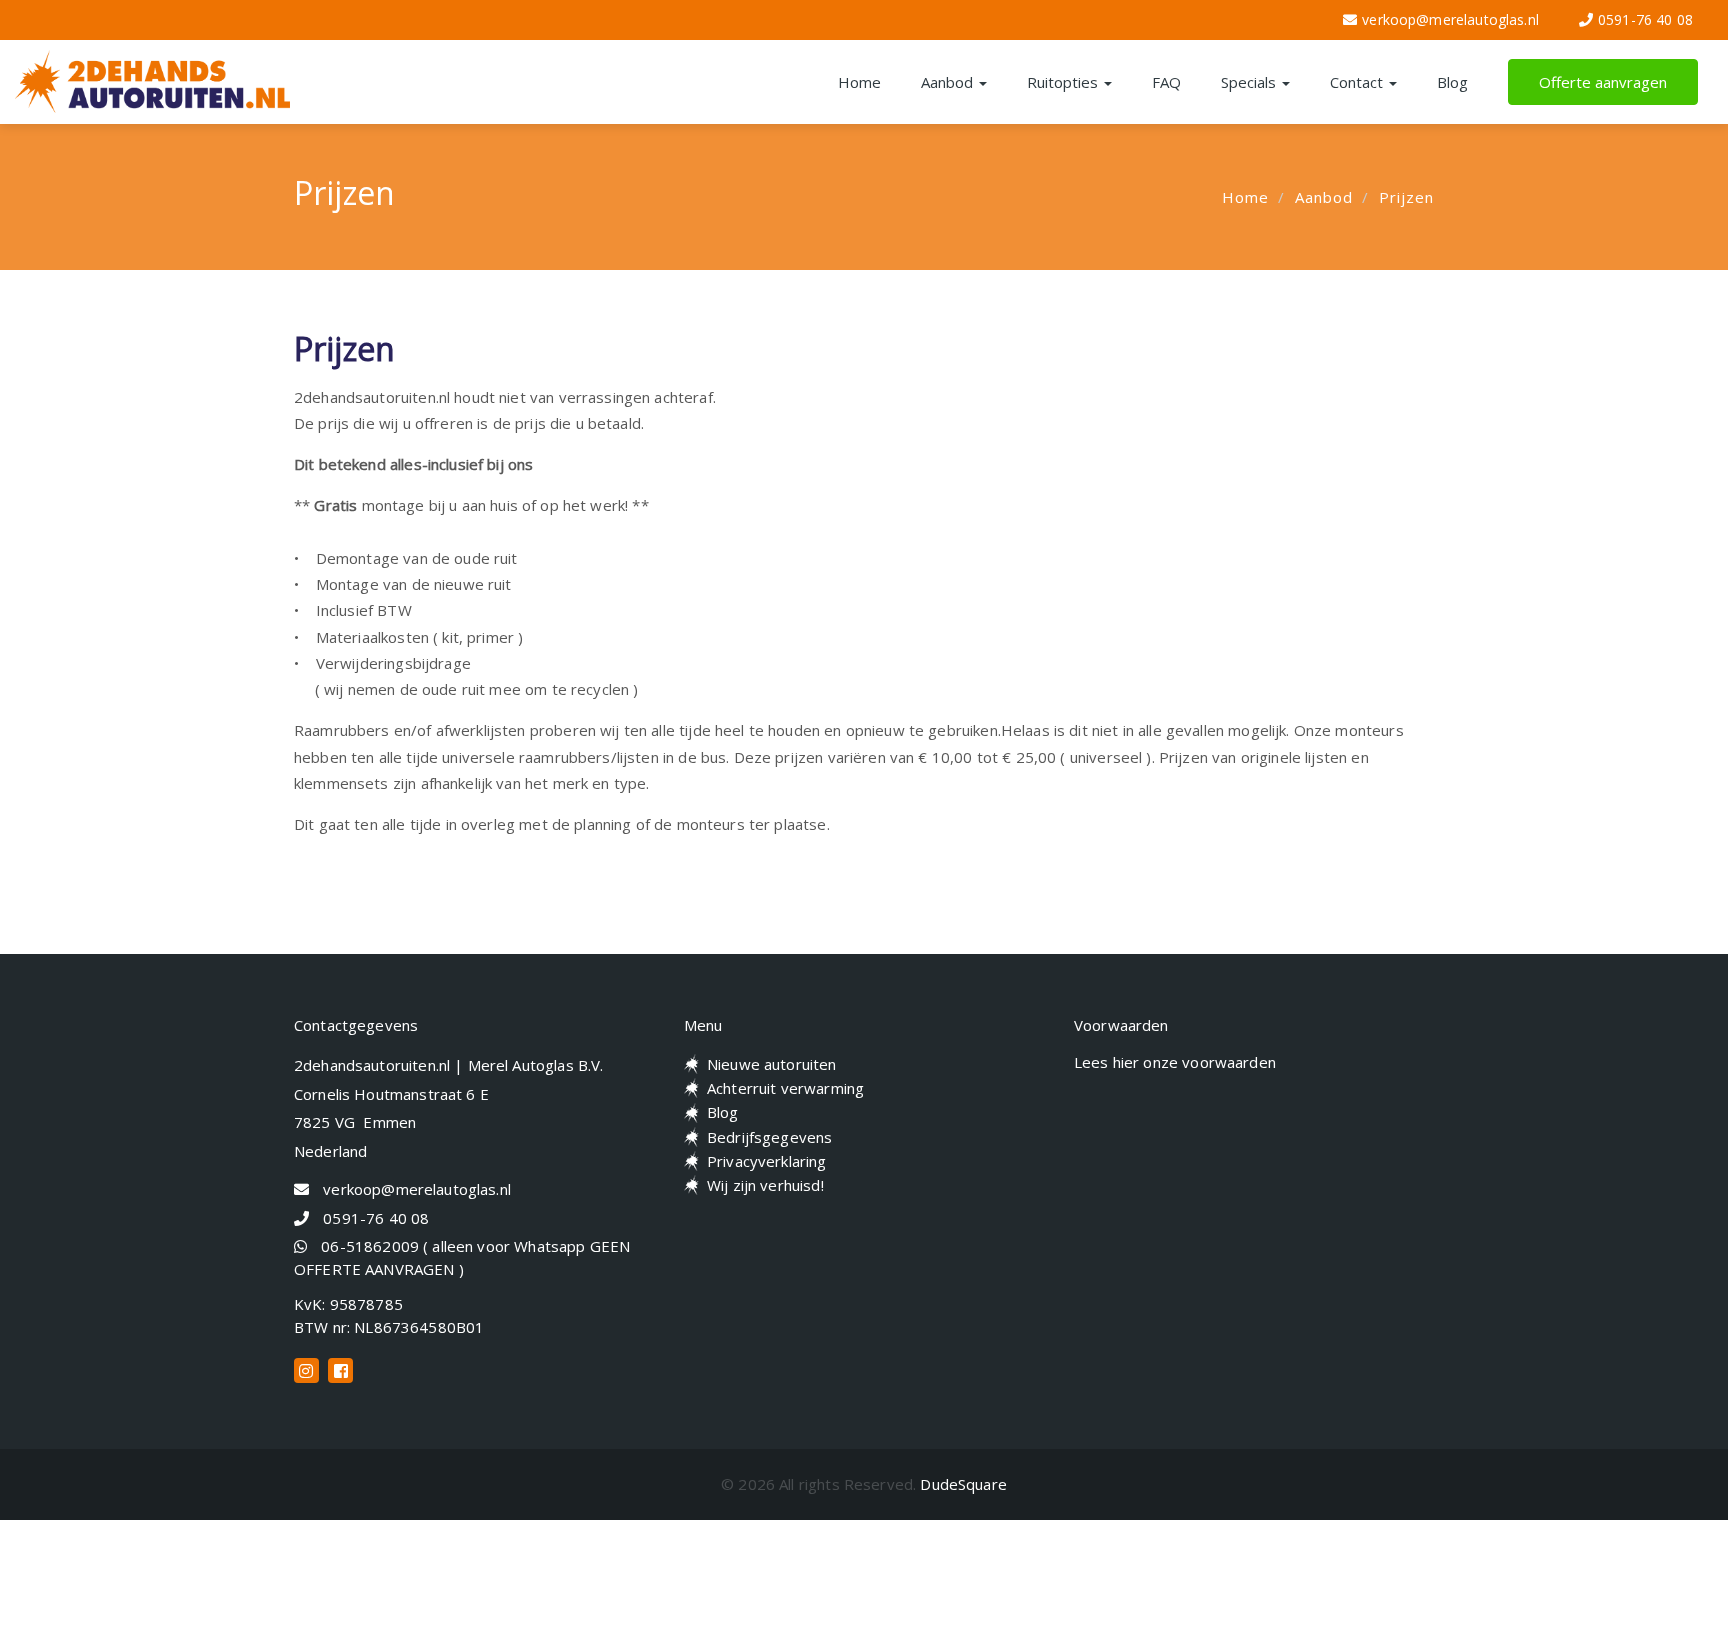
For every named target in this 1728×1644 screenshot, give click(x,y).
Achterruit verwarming (785, 1088)
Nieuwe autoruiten (772, 1064)
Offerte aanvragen (1603, 82)
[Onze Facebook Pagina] (340, 1370)
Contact (1358, 82)
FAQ (1166, 82)
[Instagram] (306, 1370)
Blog (1452, 82)
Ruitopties (1064, 82)
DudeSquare (963, 1484)
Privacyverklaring (767, 1161)
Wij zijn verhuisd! (765, 1185)
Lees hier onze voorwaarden (1175, 1062)
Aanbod (949, 82)
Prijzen (1406, 197)
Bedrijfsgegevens (769, 1137)
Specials (1250, 82)
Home (859, 82)
